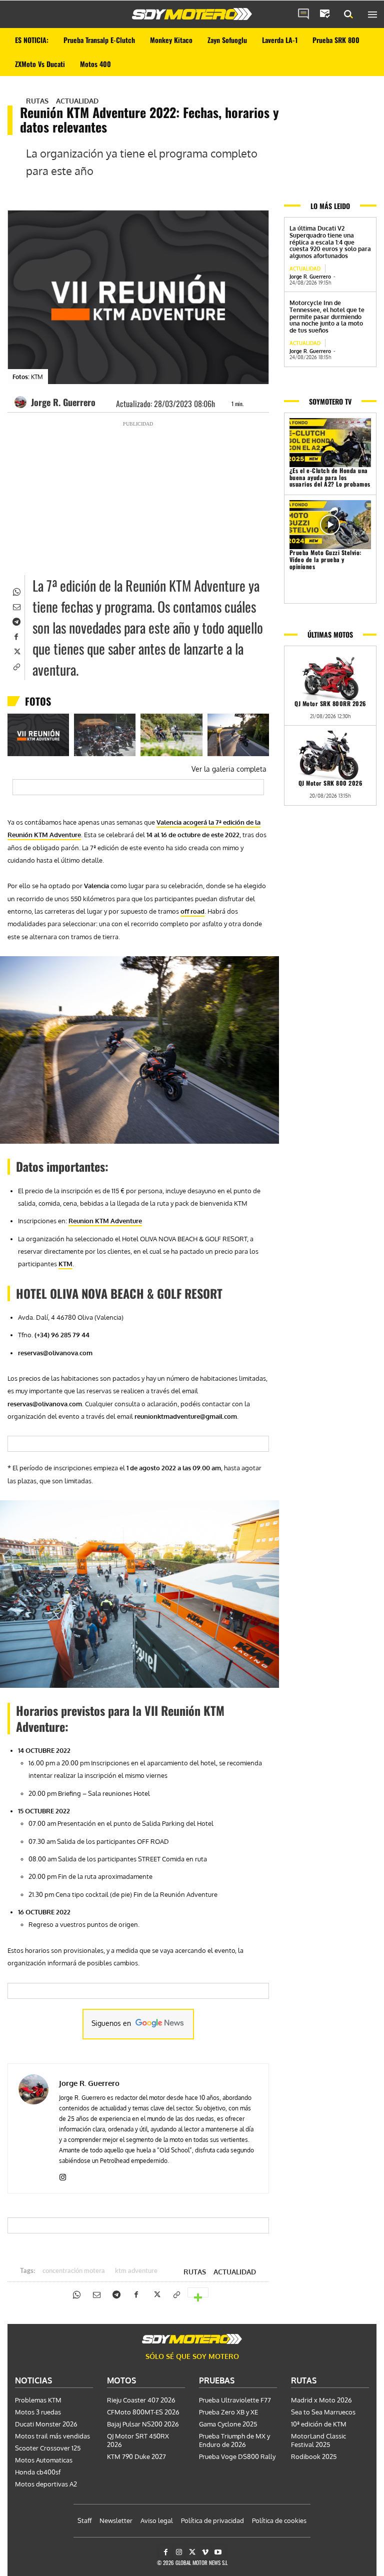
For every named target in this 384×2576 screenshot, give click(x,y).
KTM (65, 1264)
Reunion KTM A (92, 1221)
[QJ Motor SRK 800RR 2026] (330, 676)
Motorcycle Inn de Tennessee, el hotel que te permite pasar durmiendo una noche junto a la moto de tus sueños (327, 317)
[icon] (303, 15)
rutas (37, 101)
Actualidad (77, 101)
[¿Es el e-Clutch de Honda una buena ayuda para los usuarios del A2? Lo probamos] (330, 443)
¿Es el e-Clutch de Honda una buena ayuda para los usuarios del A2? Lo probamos (330, 477)
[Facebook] (16, 636)
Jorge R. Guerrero (63, 402)
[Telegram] (16, 621)
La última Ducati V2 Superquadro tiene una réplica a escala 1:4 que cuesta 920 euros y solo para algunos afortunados (330, 242)
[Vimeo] (205, 2552)
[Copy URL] (16, 666)
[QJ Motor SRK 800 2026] (330, 755)
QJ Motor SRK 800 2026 (330, 783)
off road (192, 911)
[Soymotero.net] (192, 14)
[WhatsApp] (16, 591)
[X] (16, 651)
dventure (128, 1221)
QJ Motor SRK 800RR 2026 (330, 703)
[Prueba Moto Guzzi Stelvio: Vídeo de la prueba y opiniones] (330, 525)
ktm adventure (136, 2271)
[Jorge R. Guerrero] (22, 402)
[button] (348, 15)
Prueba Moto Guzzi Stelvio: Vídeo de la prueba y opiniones (325, 559)
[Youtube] (218, 2552)
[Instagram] (63, 2175)
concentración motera (74, 2271)
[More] (198, 2292)
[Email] (16, 606)
